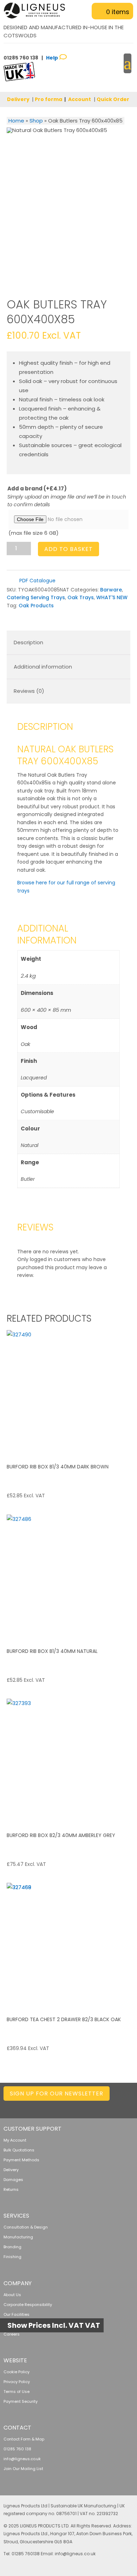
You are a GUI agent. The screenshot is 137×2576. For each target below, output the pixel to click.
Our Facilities (17, 2314)
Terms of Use (17, 2392)
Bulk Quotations (19, 2150)
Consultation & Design (26, 2227)
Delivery (18, 99)
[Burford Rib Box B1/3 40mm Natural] (68, 1577)
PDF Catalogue (37, 581)
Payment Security (21, 2401)
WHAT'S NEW (112, 597)
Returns (11, 2189)
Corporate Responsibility (28, 2305)
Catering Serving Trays (36, 597)
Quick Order (113, 99)
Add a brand (37, 488)
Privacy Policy (17, 2382)
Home (16, 121)
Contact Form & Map (24, 2439)
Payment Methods (21, 2160)
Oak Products (36, 606)
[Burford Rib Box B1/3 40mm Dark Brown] (68, 1392)
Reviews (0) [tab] (29, 691)
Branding (12, 2247)
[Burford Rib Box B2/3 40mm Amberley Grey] (68, 1761)
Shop (36, 121)
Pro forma (48, 99)
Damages (13, 2180)
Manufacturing (18, 2237)
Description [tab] (28, 642)
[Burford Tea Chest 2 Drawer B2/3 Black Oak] (68, 1945)
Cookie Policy (17, 2372)
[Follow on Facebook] (86, 2106)
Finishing (12, 2257)
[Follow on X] (72, 2106)
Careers (12, 2334)
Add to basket (68, 549)
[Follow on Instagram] (100, 2106)
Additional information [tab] (43, 667)
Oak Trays (81, 597)
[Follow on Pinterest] (114, 2106)
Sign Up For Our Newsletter (57, 2094)
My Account (15, 2140)
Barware (111, 590)
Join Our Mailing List (23, 2469)
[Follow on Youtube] (128, 2106)
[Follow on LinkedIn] (58, 2106)
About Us (12, 2295)
